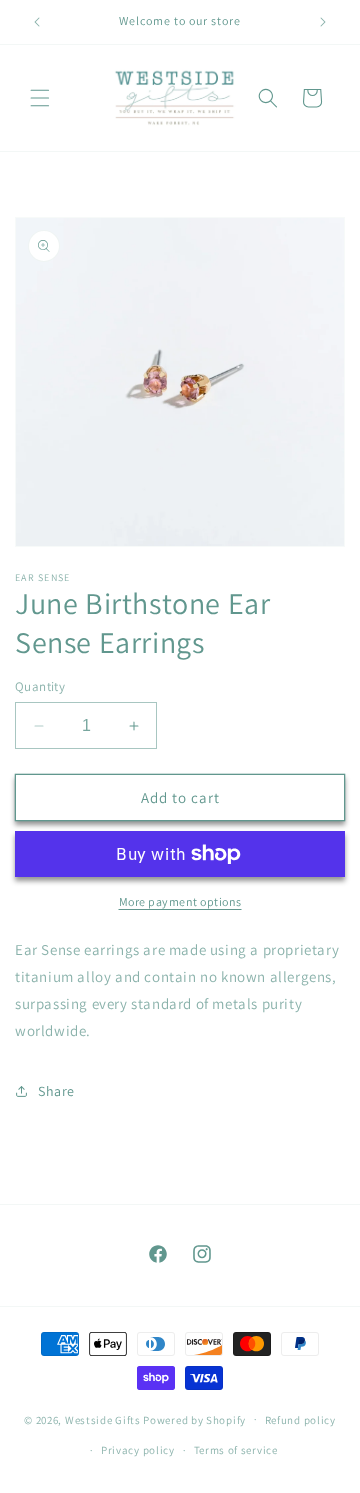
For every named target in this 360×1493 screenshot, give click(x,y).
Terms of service (236, 1450)
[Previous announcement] (37, 22)
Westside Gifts (103, 1419)
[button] (40, 98)
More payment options (180, 901)
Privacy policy (138, 1450)
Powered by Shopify (194, 1419)
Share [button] (56, 1091)
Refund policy (300, 1420)
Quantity (40, 686)
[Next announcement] (323, 22)
